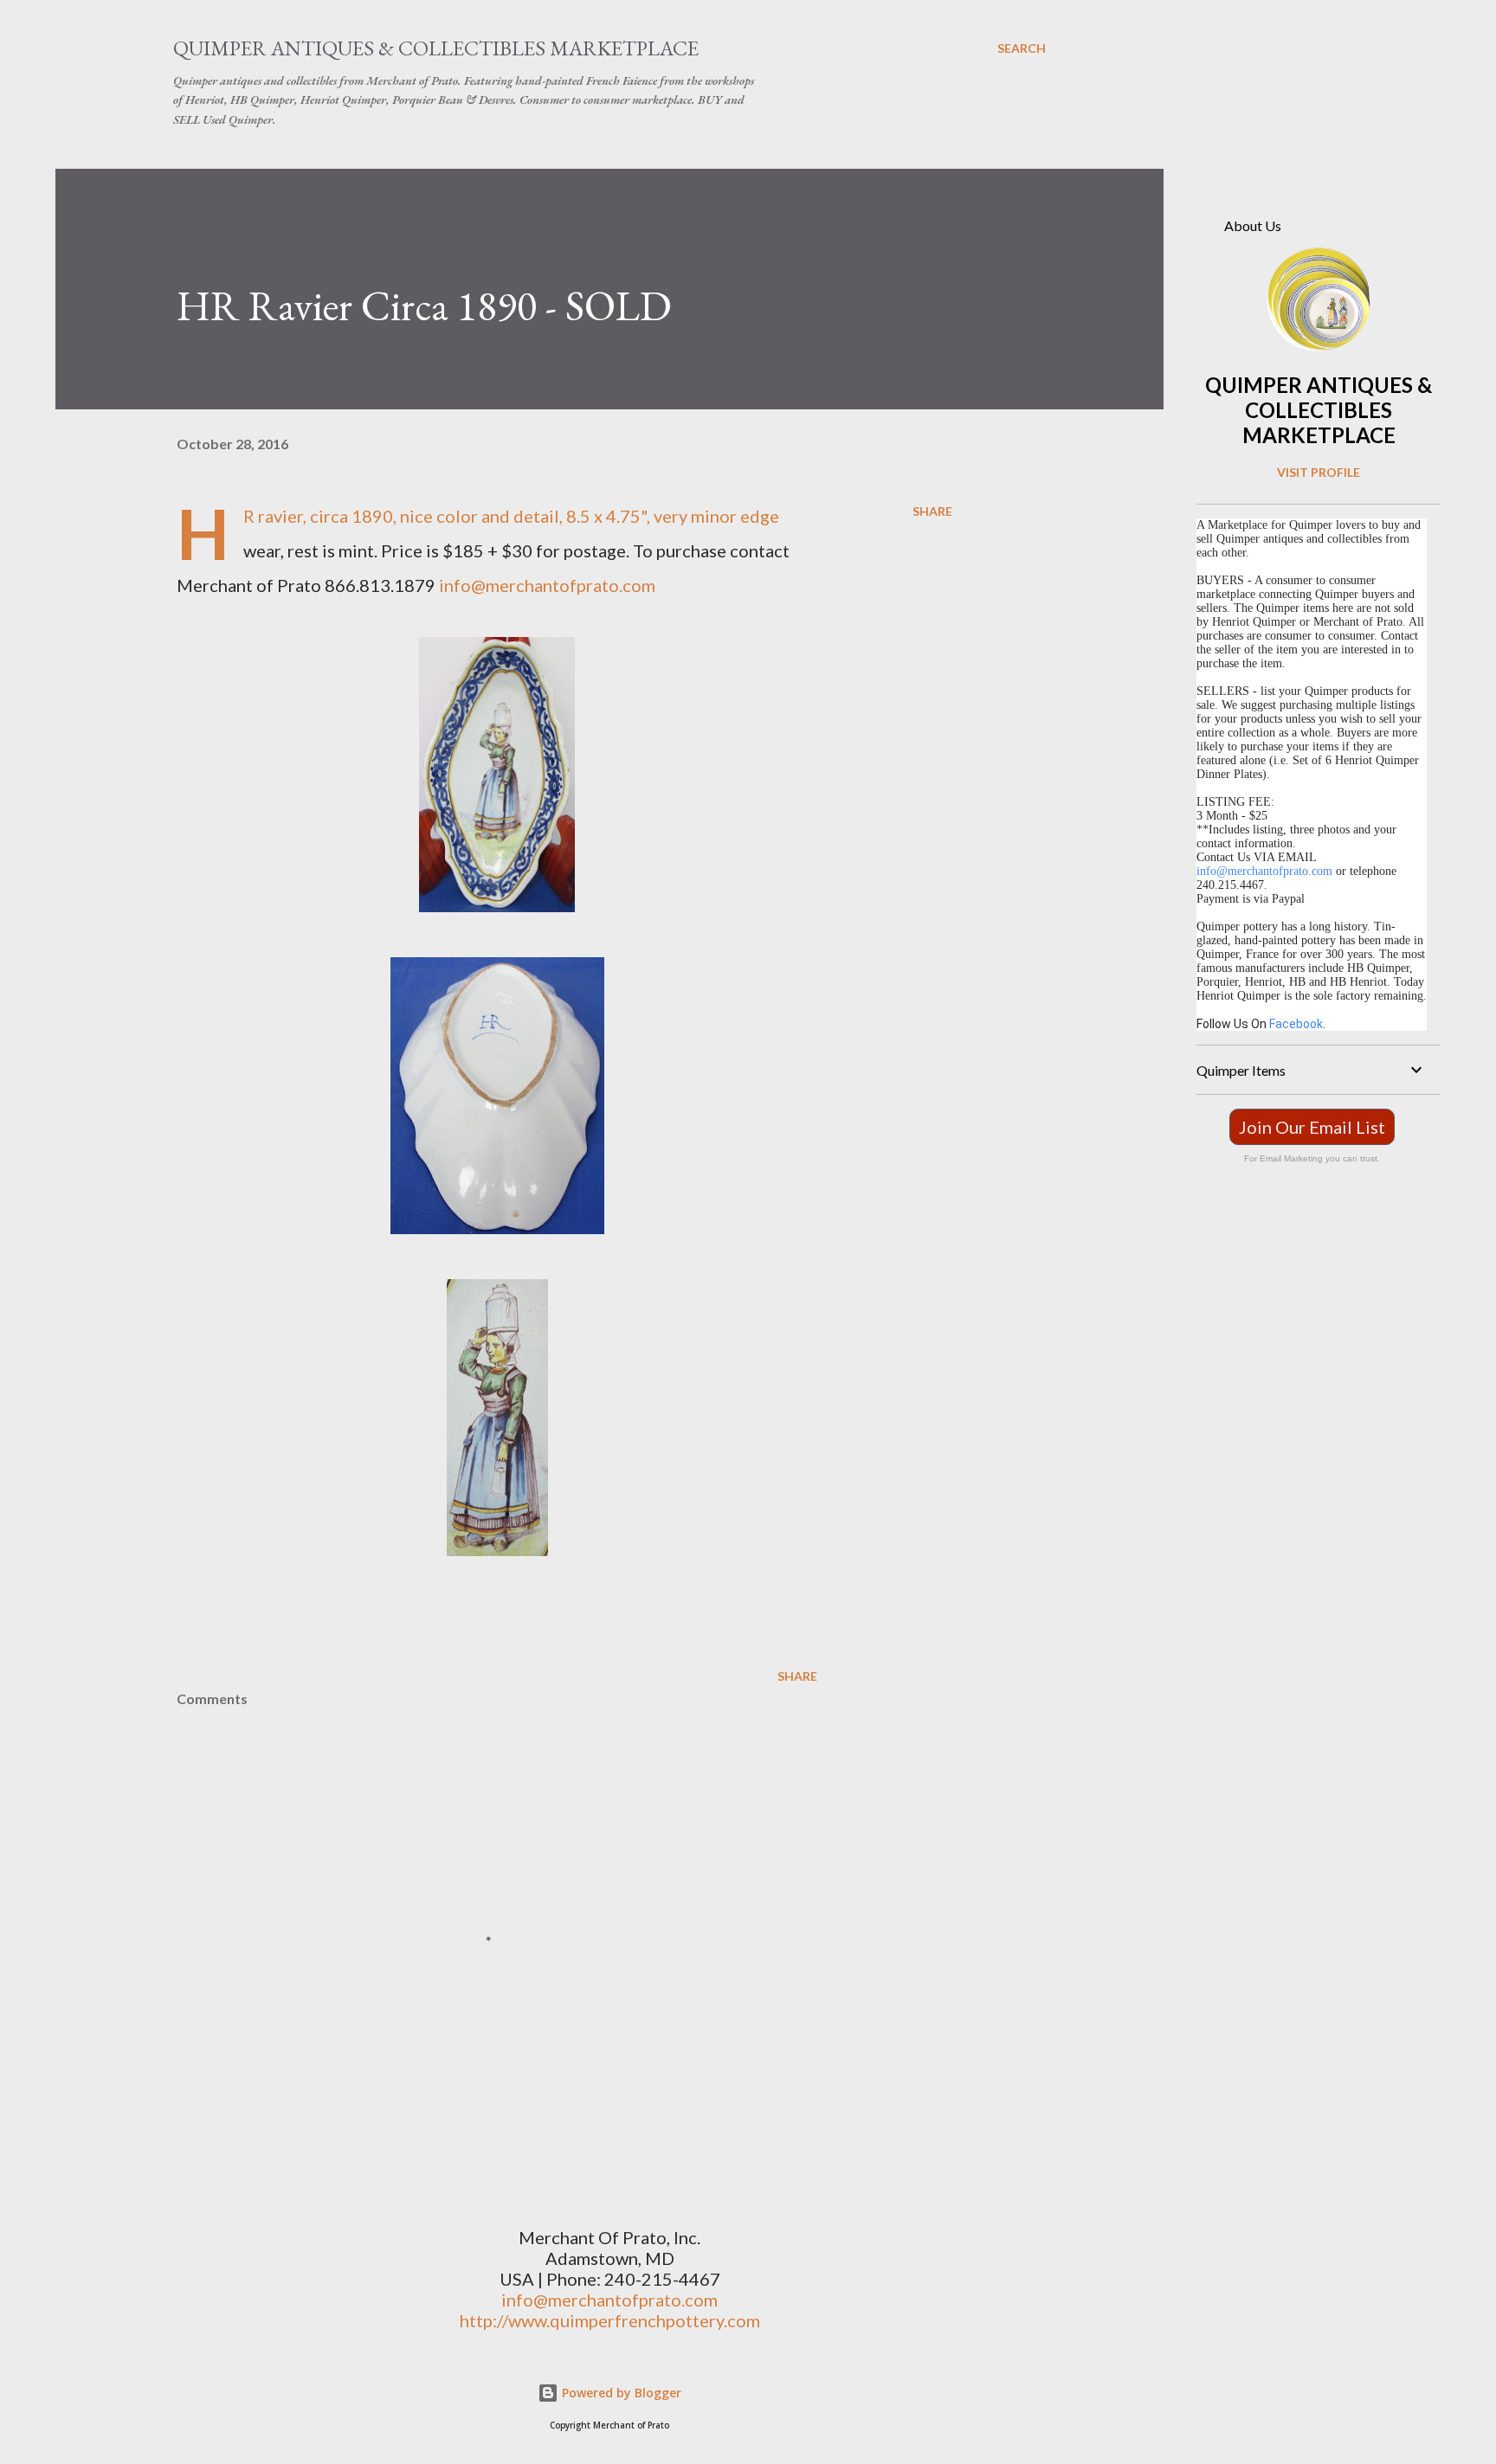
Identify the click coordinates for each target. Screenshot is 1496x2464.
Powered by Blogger (620, 2393)
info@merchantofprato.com (547, 585)
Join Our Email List (1312, 1127)
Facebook (1296, 1024)
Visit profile (1319, 472)
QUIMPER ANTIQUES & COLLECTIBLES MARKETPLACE (1319, 410)
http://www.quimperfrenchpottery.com (610, 2320)
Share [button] (932, 511)
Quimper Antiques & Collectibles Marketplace (436, 48)
